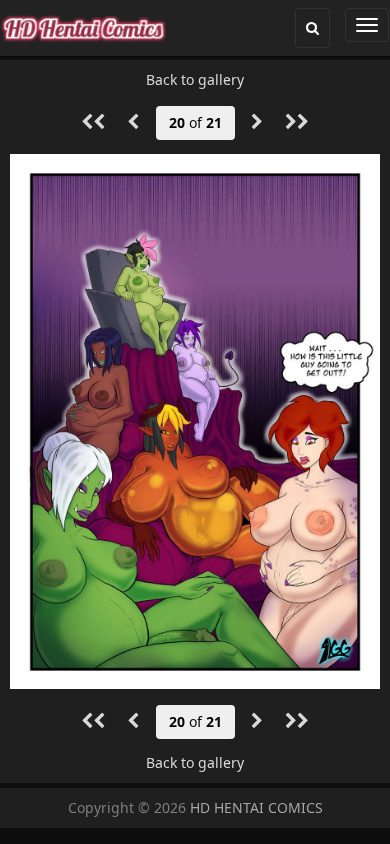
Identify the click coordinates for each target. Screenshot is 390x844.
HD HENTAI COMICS (256, 807)
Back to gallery (195, 79)
